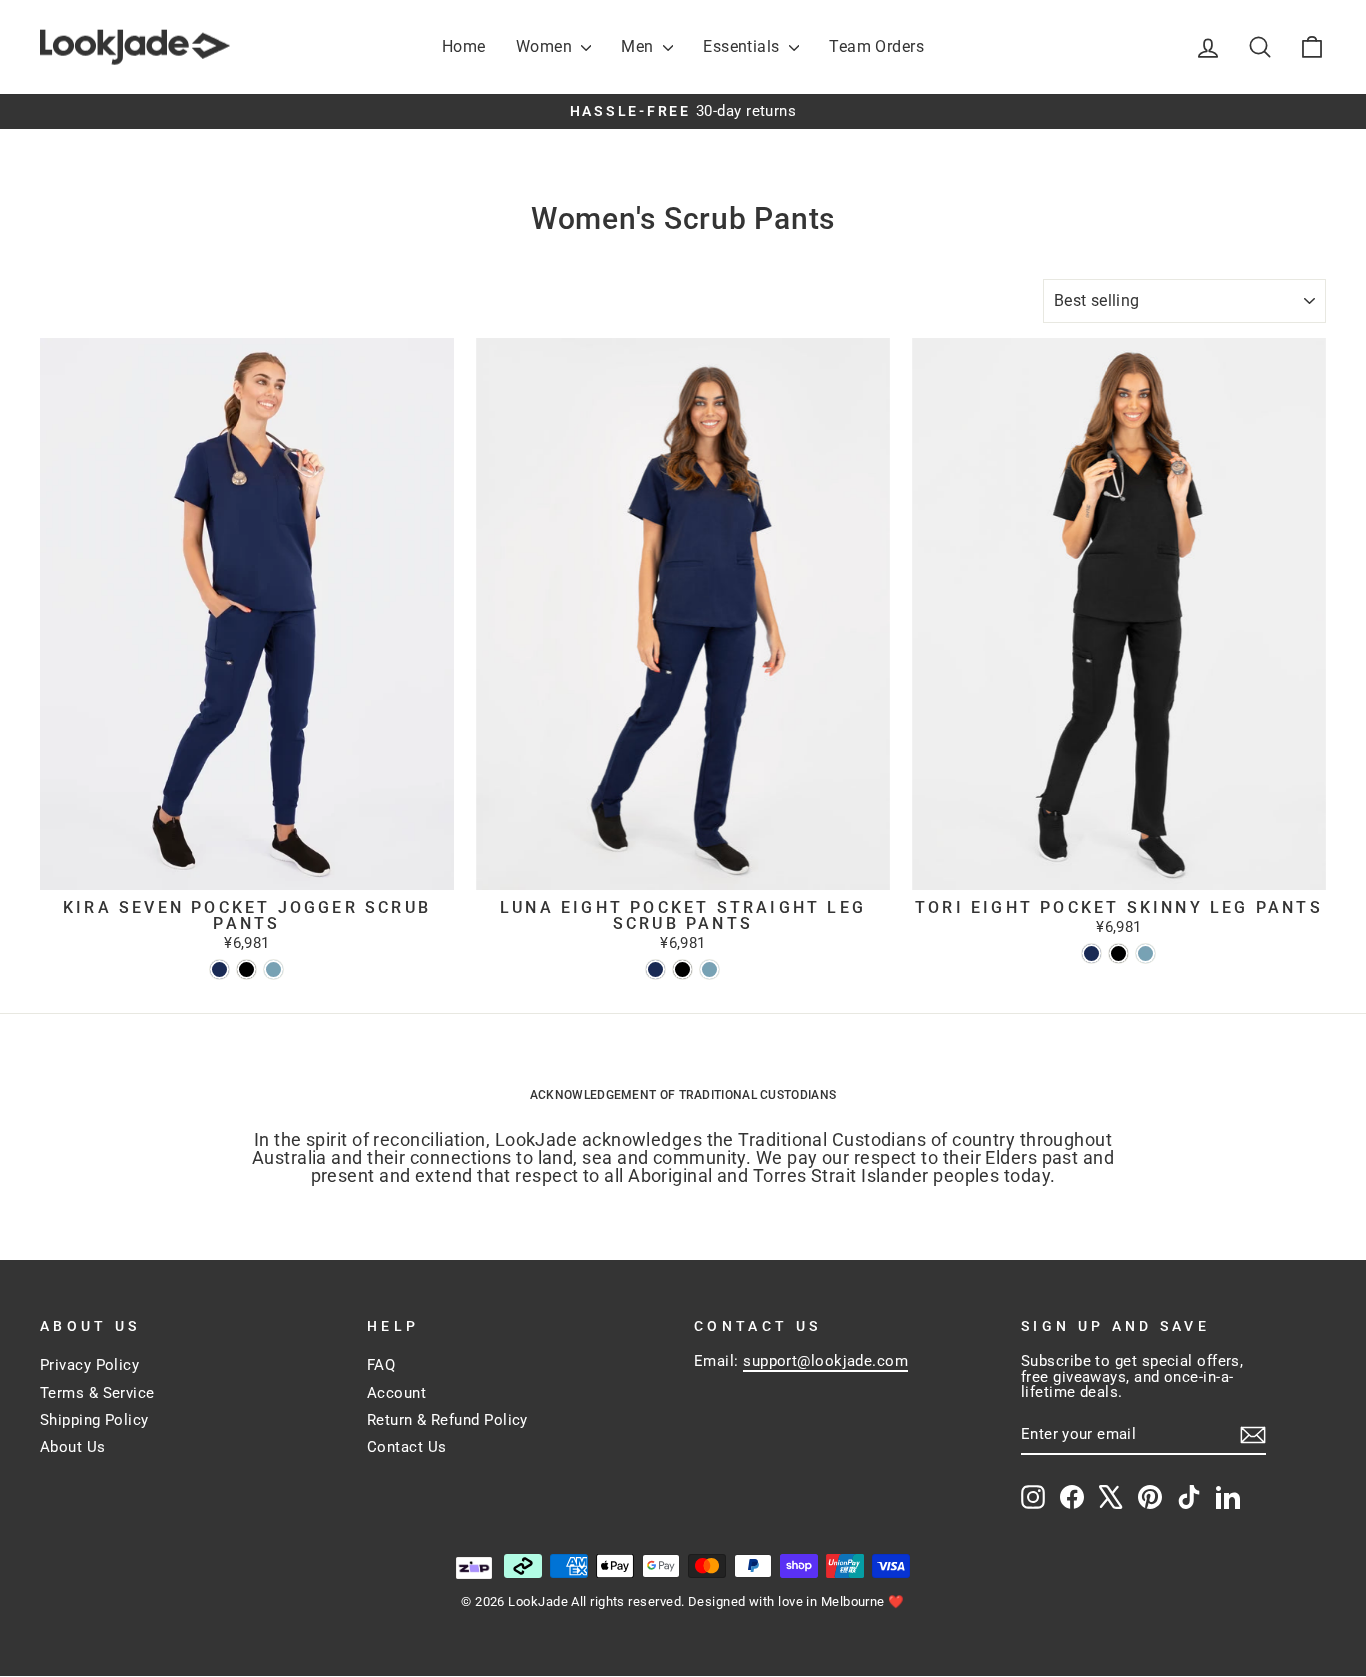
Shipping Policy (94, 1420)
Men (639, 46)
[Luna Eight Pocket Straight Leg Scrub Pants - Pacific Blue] (709, 969)
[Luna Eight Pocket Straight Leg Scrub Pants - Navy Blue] (655, 969)
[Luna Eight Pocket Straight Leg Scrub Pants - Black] (682, 969)
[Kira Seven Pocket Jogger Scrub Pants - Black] (246, 969)
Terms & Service (97, 1393)
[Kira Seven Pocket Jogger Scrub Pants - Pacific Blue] (273, 969)
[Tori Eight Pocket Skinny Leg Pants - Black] (1118, 953)
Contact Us (407, 1447)
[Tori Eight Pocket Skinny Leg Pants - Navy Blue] (1091, 953)
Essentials (743, 46)
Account (396, 1393)
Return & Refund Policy (447, 1420)
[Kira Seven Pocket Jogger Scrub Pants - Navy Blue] (219, 969)
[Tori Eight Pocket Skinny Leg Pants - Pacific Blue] (1145, 953)
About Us (73, 1447)
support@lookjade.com (825, 1361)
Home (464, 46)
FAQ (381, 1365)
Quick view (247, 869)
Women (546, 46)
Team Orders (876, 46)
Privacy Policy (89, 1365)
